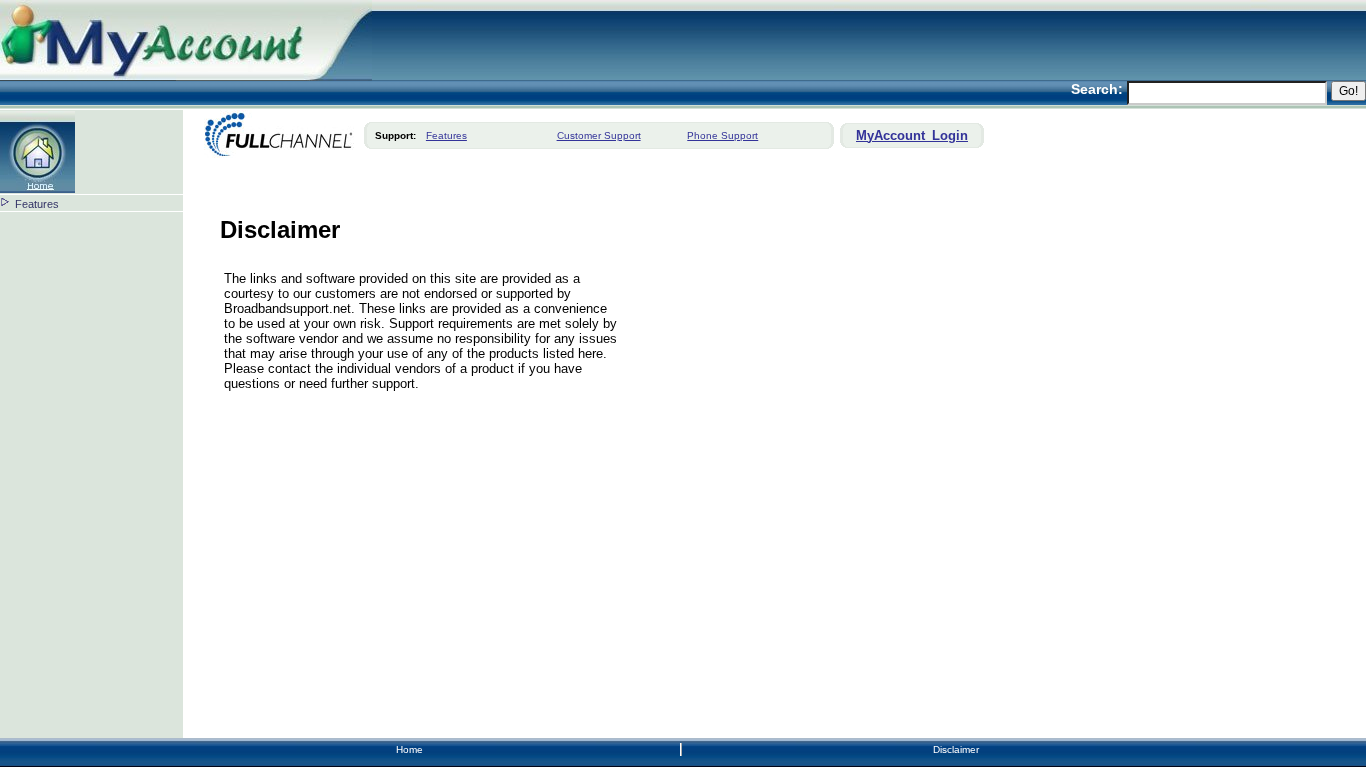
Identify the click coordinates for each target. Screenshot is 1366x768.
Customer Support (599, 135)
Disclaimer (956, 749)
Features (37, 204)
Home (409, 749)
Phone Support (722, 135)
